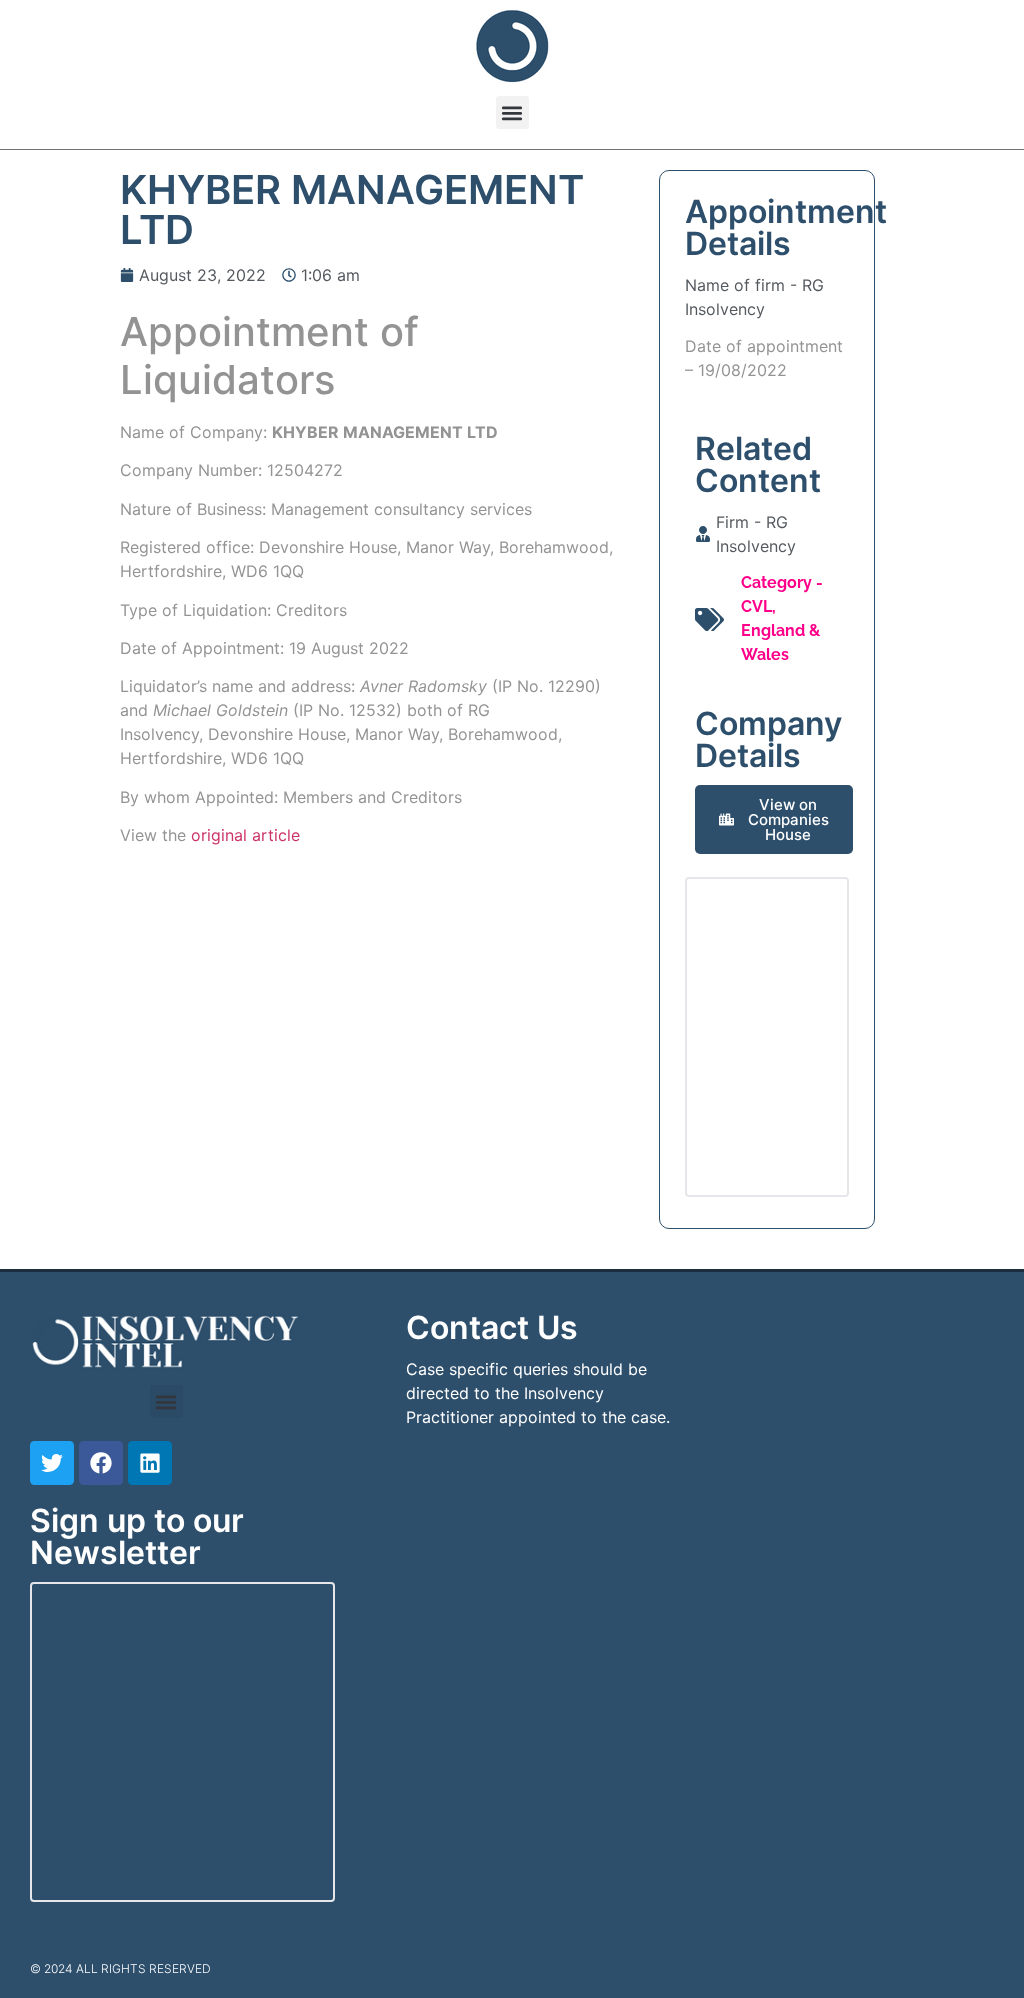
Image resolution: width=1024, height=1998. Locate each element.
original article (245, 835)
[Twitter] (52, 1463)
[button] (512, 112)
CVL (756, 606)
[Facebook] (101, 1463)
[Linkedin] (150, 1463)
